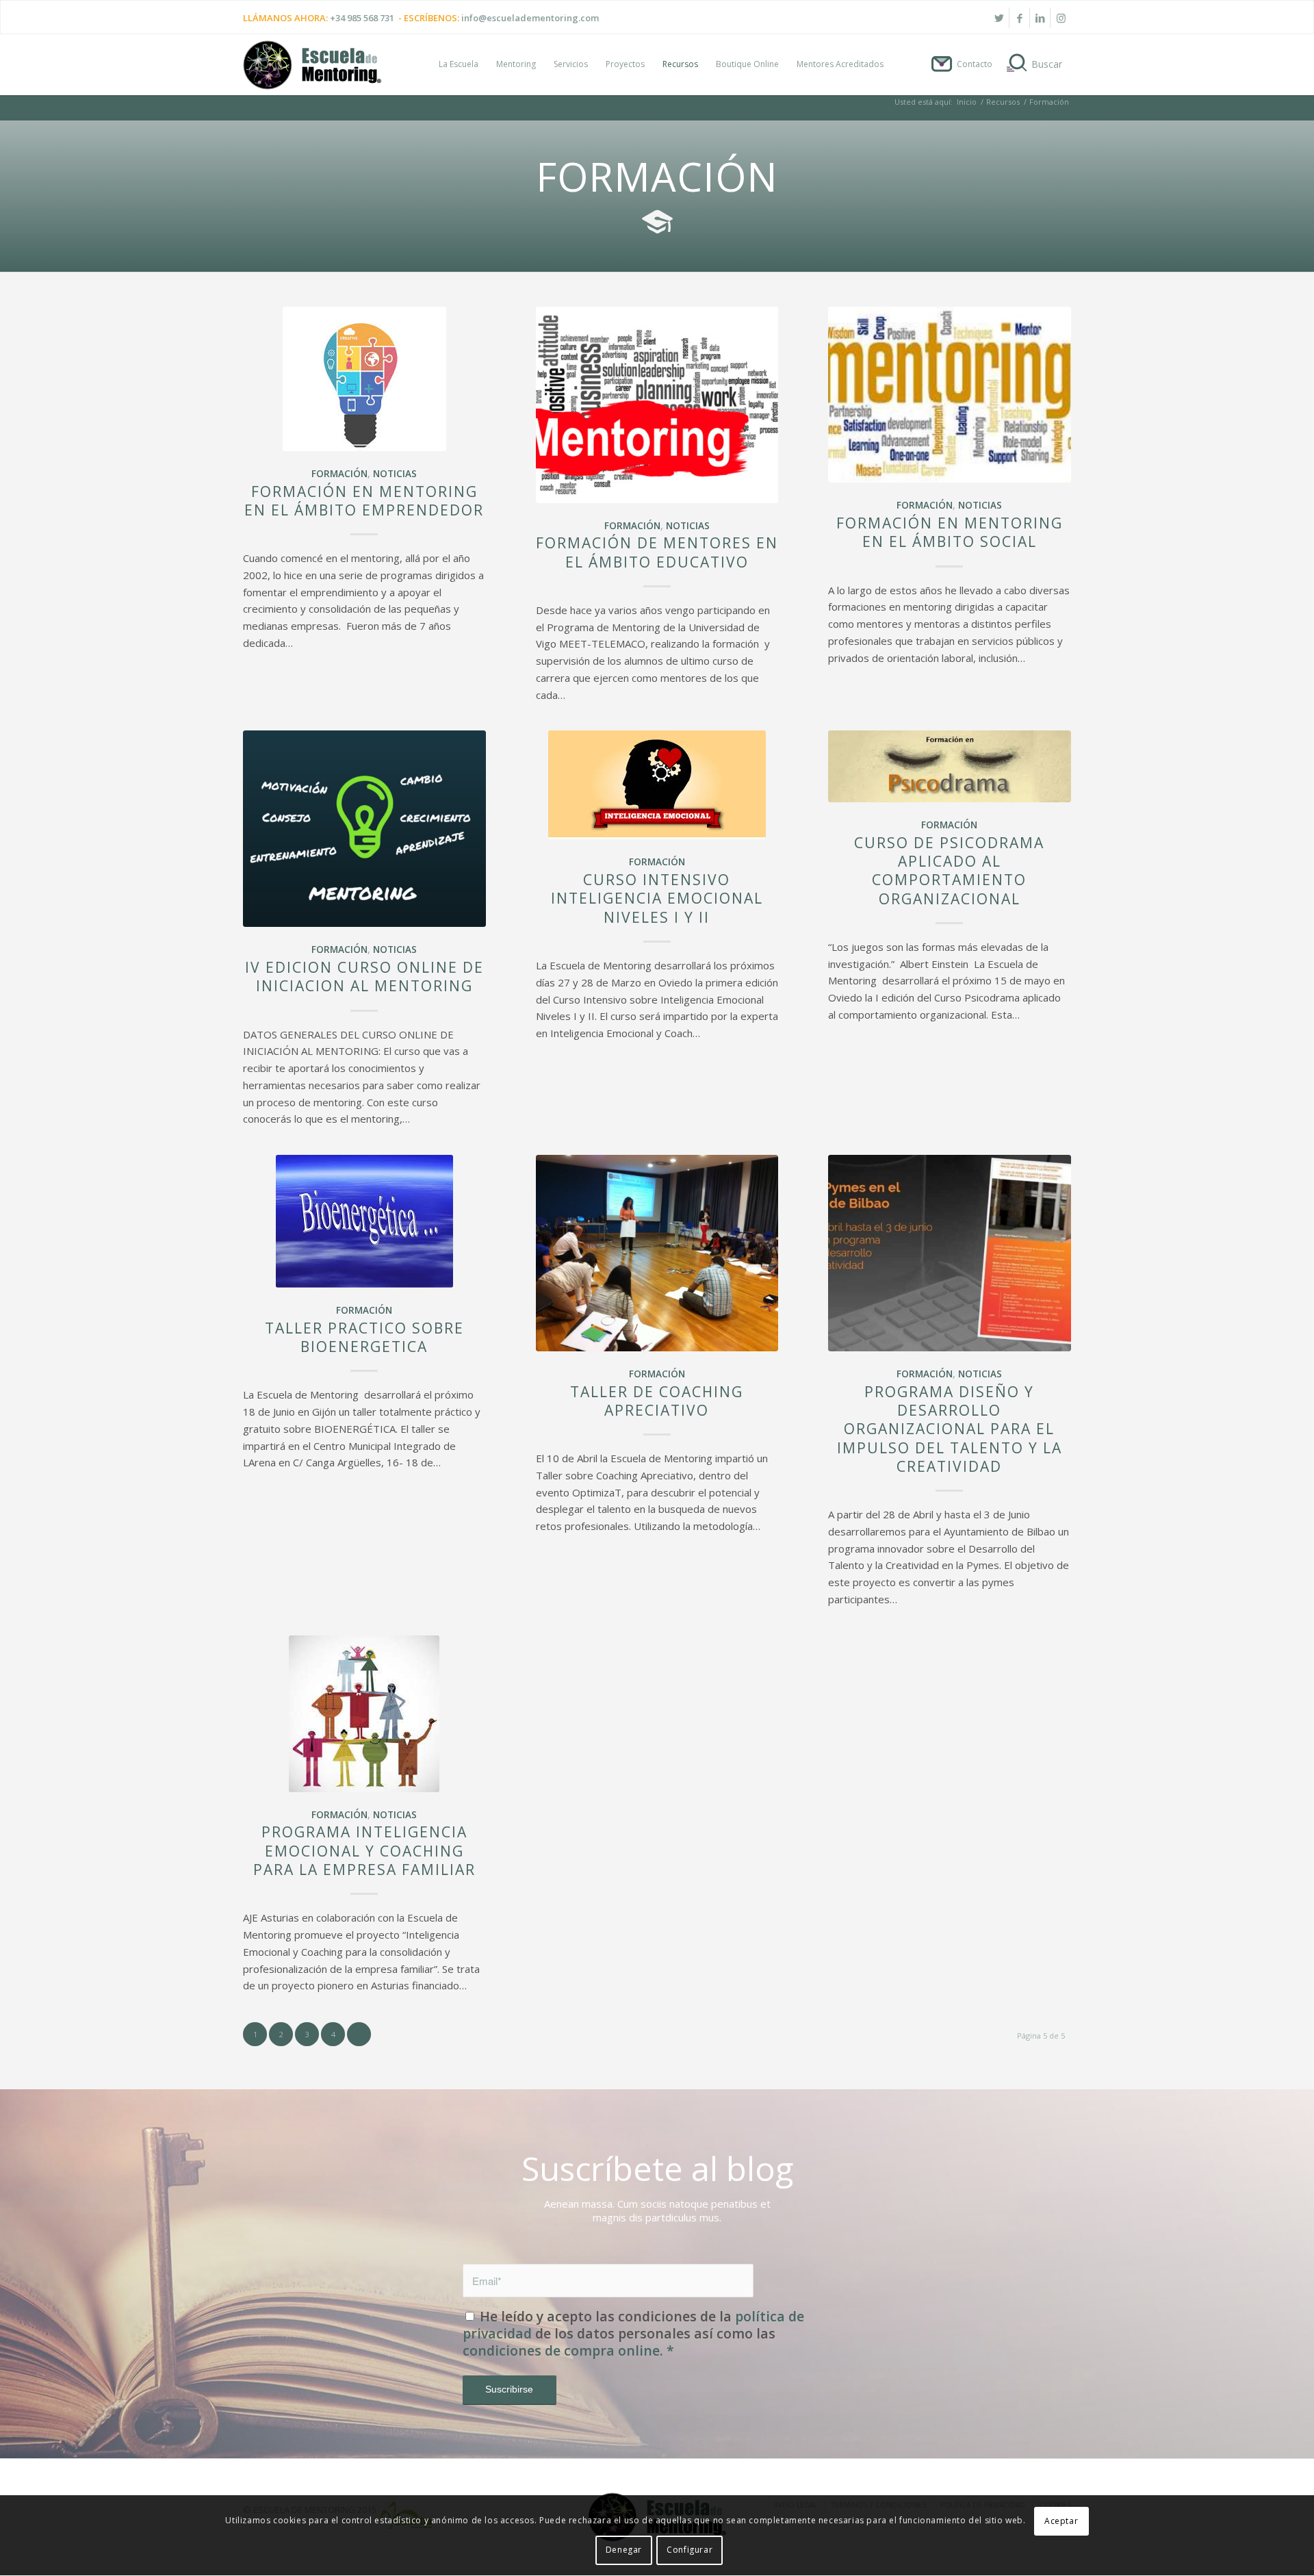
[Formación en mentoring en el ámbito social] (950, 395)
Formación (339, 474)
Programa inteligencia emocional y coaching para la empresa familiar (364, 1851)
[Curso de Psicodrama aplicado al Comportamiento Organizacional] (950, 766)
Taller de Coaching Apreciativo (657, 1401)
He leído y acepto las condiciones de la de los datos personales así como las (633, 2334)
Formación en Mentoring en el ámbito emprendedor (364, 501)
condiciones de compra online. (568, 2350)
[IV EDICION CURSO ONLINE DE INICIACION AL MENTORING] (364, 829)
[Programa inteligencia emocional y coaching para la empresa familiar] (364, 1714)
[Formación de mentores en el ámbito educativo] (657, 405)
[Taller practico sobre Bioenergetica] (364, 1221)
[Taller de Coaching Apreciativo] (657, 1253)
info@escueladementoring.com (530, 18)
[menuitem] (459, 64)
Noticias (395, 474)
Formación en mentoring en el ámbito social (950, 532)
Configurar (690, 2550)
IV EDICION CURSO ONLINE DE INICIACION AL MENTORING (364, 977)
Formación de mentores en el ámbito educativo (657, 552)
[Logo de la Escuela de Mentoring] (312, 71)
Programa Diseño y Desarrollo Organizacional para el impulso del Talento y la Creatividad (950, 1429)
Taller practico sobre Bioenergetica (364, 1337)
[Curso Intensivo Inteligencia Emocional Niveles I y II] (657, 785)
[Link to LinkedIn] (1040, 18)
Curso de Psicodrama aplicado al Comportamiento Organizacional (949, 871)
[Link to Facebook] (1019, 18)
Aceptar (1061, 2521)
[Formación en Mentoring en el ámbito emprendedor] (364, 379)
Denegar (624, 2550)
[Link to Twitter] (999, 18)
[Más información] (510, 2388)
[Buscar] (1036, 64)
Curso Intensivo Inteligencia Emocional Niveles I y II (657, 898)
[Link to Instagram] (1061, 18)
